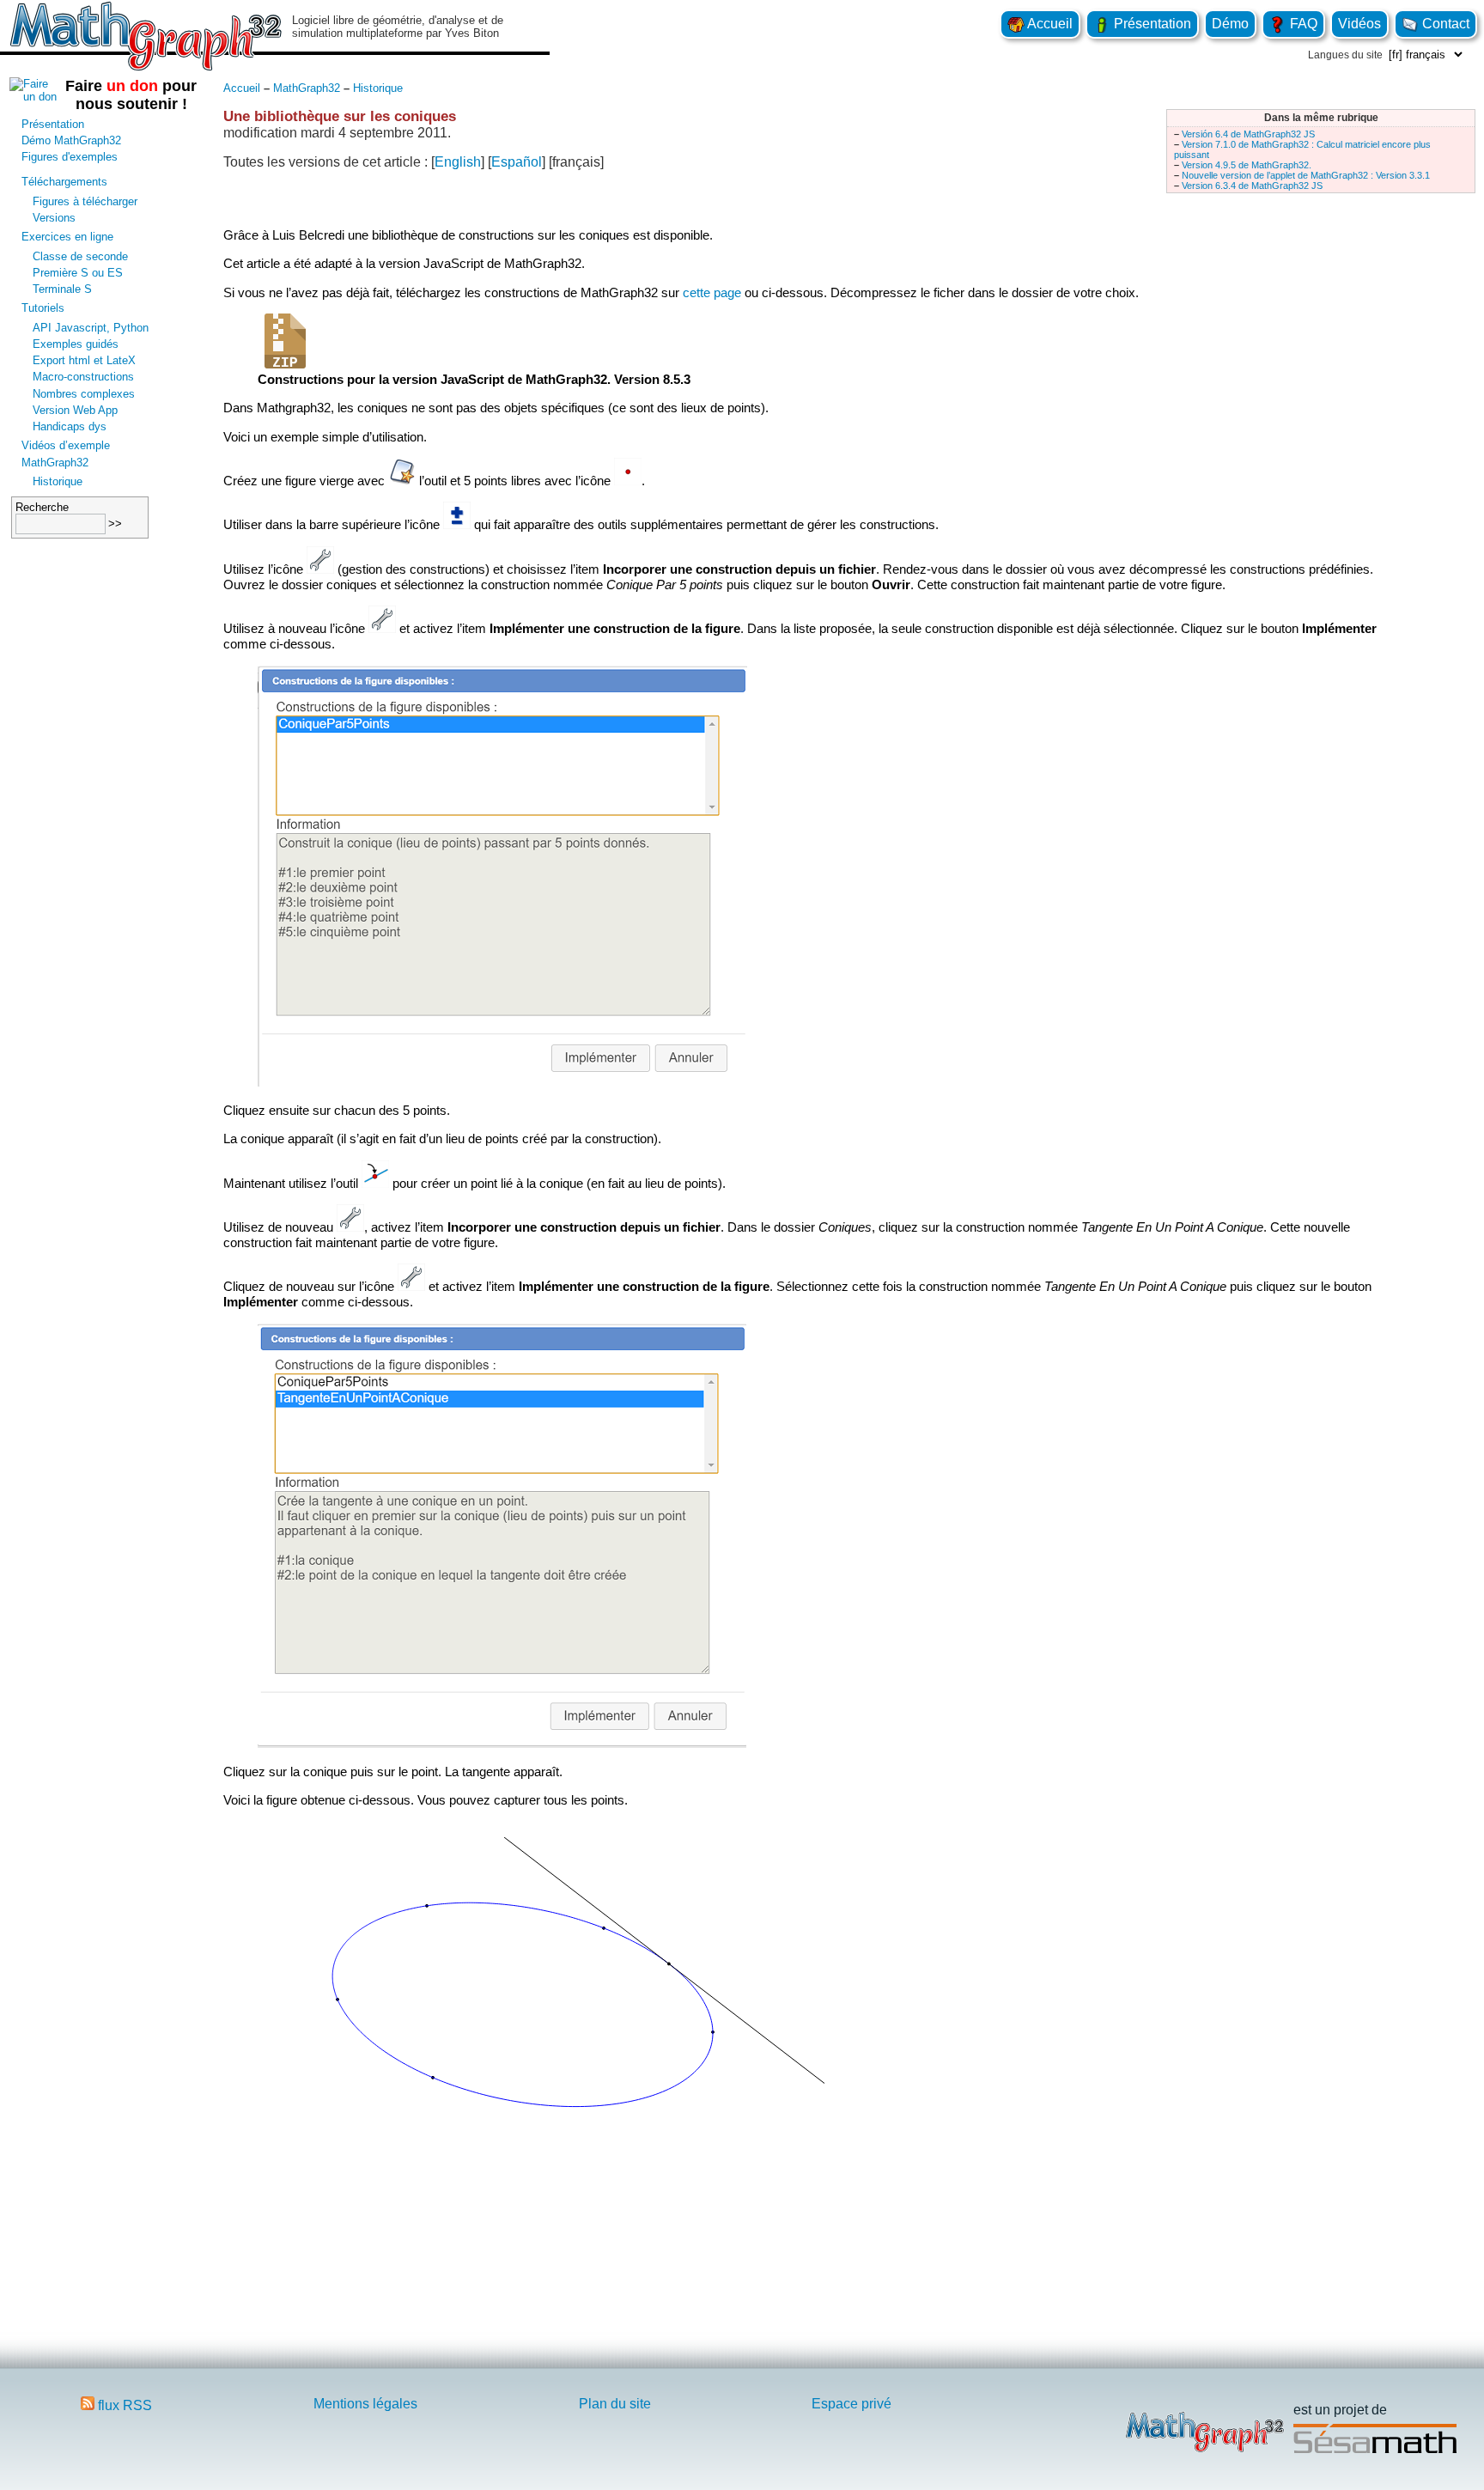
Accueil (1049, 24)
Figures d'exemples (70, 157)
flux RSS (123, 2405)
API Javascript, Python (91, 328)
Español (517, 162)
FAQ (1302, 24)
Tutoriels (43, 308)
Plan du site (615, 2404)
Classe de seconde (80, 256)
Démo (1230, 24)
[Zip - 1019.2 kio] (285, 364)
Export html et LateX (84, 360)
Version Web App (75, 410)
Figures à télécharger (85, 201)
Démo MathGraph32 (71, 140)
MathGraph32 (55, 463)
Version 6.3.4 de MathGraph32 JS (1252, 186)
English (458, 162)
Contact (1444, 24)
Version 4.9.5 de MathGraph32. (1247, 165)
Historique (58, 481)
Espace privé (851, 2404)
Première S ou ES (78, 273)
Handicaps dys (70, 426)
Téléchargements (64, 182)
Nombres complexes (84, 394)
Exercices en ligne (67, 237)
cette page (712, 292)
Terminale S (62, 289)
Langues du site (1345, 55)
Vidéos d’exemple (66, 445)
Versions (54, 218)
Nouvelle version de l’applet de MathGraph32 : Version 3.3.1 (1306, 175)
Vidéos (1359, 24)
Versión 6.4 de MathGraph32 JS (1248, 134)
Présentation (1151, 24)
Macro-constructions (83, 377)
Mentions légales (365, 2404)
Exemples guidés (76, 344)
